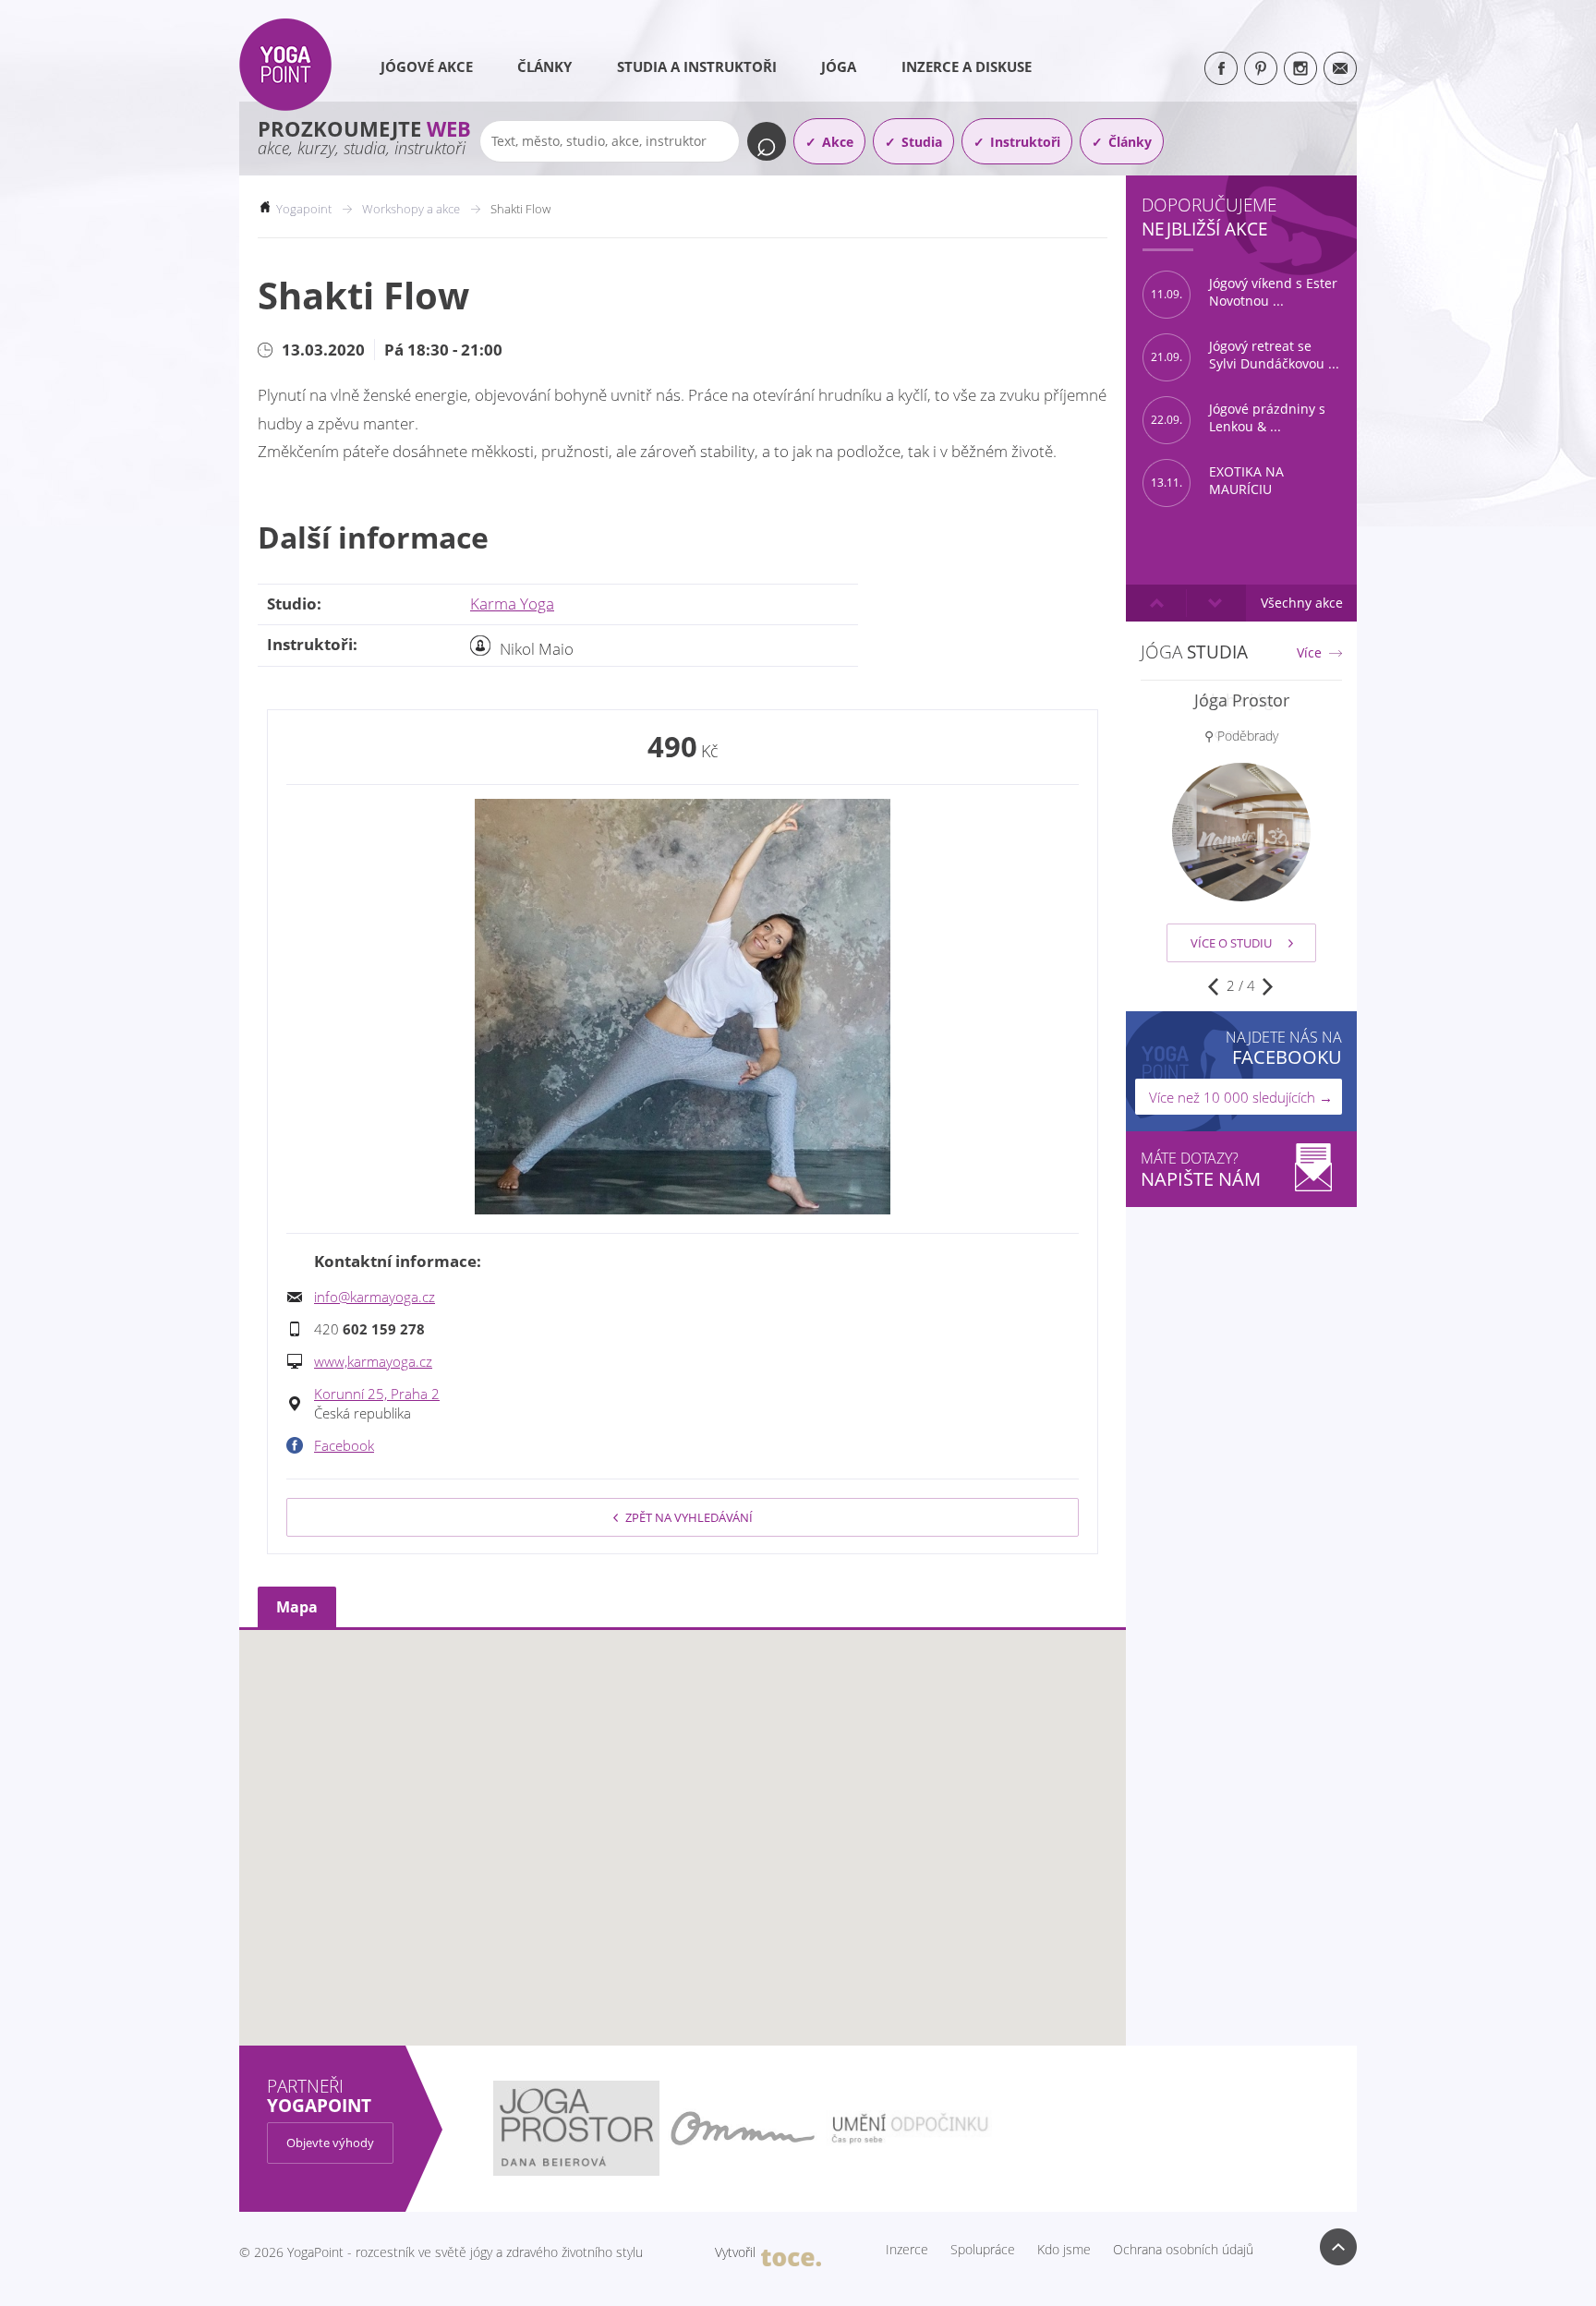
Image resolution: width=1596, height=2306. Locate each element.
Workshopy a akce (411, 209)
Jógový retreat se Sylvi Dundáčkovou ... (1245, 355)
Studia (922, 142)
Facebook (344, 1445)
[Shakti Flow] (683, 1007)
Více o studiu (1231, 943)
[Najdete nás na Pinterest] (1261, 68)
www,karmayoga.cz (373, 1361)
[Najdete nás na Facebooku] (1221, 68)
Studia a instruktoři (697, 66)
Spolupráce (983, 2250)
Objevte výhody (330, 2143)
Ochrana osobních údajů (1183, 2250)
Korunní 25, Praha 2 (377, 1394)
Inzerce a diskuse (967, 66)
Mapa (297, 1607)
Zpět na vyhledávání (689, 1517)
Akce (838, 142)
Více (1309, 653)
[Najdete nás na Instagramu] (1300, 68)
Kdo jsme (1064, 2250)
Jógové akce (427, 66)
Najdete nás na (1284, 1048)
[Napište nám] (1340, 68)
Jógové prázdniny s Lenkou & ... (1238, 418)
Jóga (839, 66)
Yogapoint (304, 209)
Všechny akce (1302, 603)
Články (544, 66)
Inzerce (907, 2250)
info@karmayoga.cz (375, 1297)
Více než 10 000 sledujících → (1241, 1097)
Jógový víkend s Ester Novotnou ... (1244, 292)
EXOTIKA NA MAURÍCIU (1217, 481)
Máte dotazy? (1201, 1170)
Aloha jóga (1242, 700)
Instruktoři (1025, 142)
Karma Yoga (512, 604)
